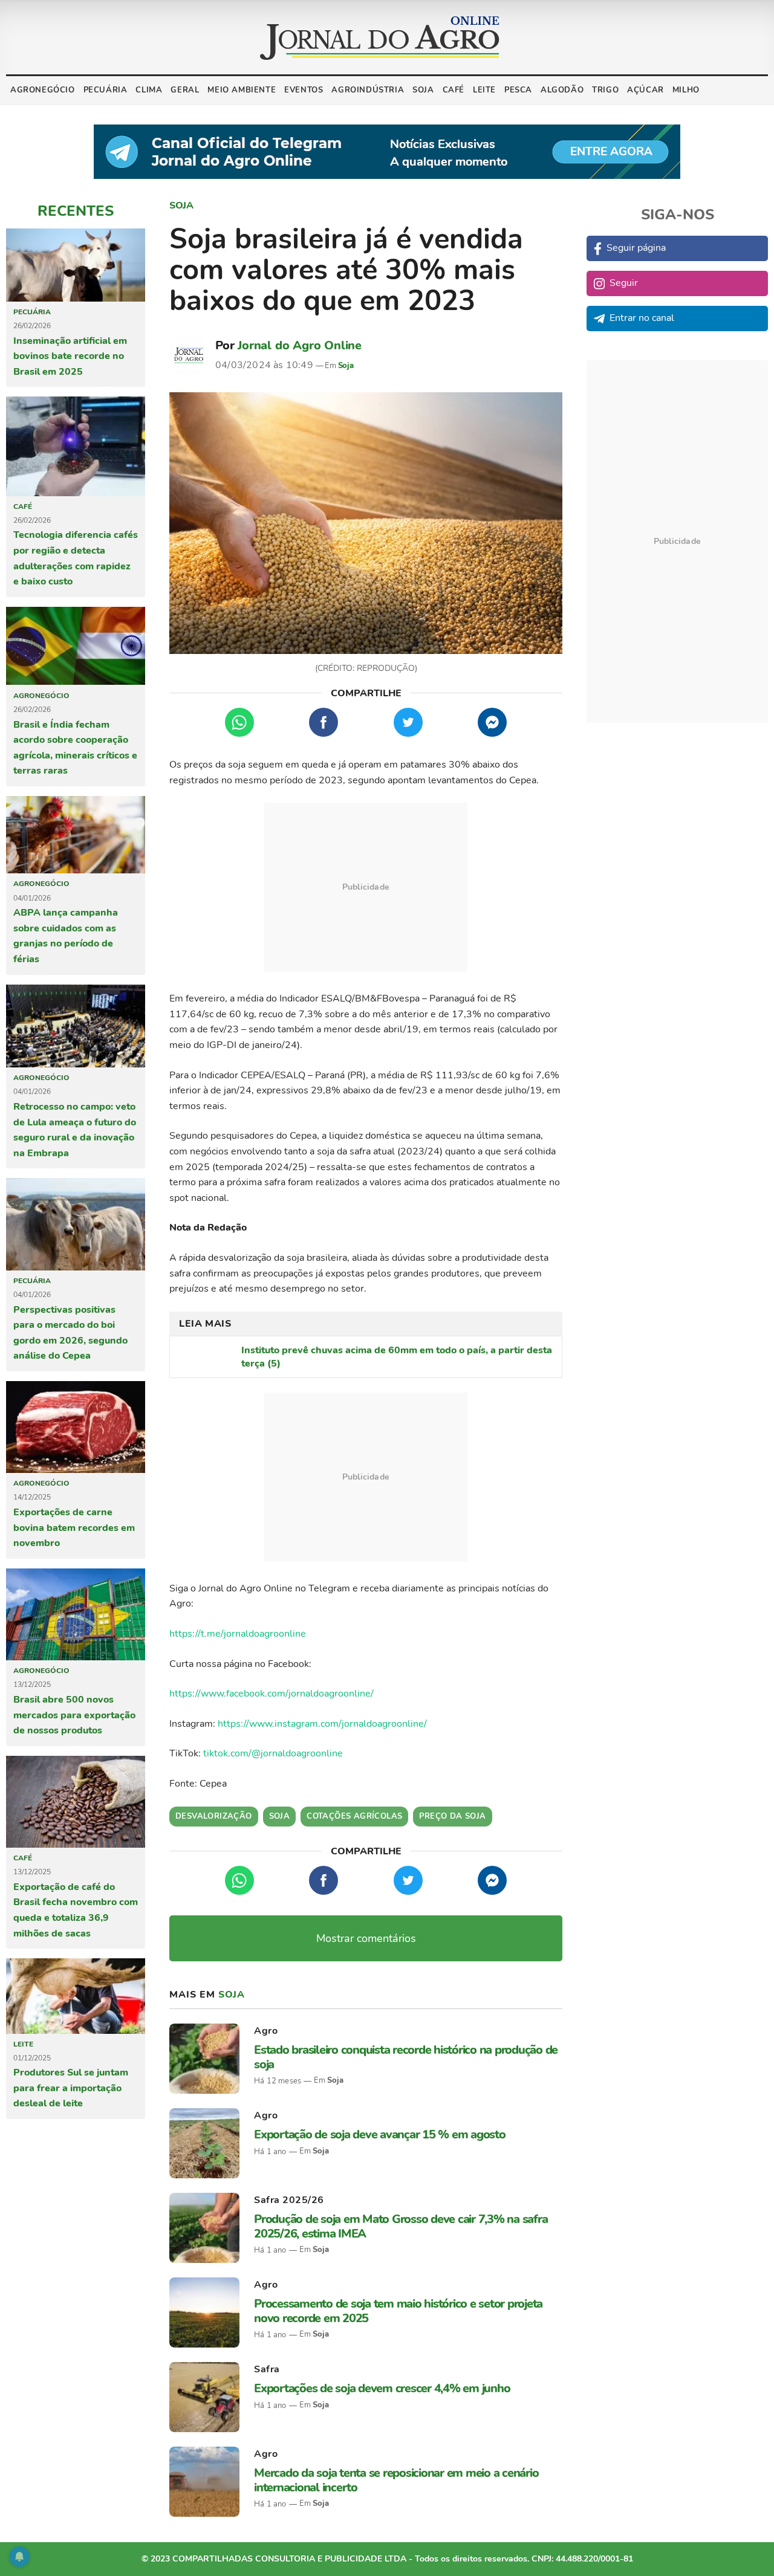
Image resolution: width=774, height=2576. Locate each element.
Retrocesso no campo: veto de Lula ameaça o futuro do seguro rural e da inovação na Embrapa (75, 1130)
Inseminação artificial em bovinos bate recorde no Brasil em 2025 (70, 356)
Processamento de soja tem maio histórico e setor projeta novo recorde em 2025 (398, 2311)
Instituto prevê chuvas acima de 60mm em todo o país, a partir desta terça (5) (397, 1357)
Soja (423, 90)
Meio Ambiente (242, 90)
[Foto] (366, 523)
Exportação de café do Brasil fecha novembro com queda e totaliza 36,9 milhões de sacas (76, 1910)
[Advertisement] (366, 887)
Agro (266, 2031)
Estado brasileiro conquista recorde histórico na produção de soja (406, 2057)
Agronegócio (43, 90)
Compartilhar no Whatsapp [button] (239, 722)
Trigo (605, 90)
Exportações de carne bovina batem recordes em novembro (74, 1528)
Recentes (76, 211)
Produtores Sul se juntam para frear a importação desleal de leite (71, 2088)
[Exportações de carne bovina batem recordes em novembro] (76, 1427)
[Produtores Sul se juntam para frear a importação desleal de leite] (76, 1996)
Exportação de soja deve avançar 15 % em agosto (380, 2134)
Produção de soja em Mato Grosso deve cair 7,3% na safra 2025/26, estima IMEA (401, 2226)
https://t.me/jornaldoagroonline (238, 1634)
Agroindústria (368, 90)
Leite (484, 90)
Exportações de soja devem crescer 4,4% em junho (382, 2388)
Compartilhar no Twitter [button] (408, 722)
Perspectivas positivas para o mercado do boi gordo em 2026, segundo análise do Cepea (70, 1333)
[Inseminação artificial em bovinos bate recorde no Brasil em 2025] (76, 265)
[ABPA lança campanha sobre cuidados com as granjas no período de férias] (76, 835)
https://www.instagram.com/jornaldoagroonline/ (322, 1724)
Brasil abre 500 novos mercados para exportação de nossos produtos (74, 1715)
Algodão (562, 90)
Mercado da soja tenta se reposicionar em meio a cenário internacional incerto (396, 2480)
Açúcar (646, 90)
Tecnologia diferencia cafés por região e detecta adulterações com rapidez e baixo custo (76, 558)
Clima (149, 90)
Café (454, 90)
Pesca (518, 90)
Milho (686, 90)
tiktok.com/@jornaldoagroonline (273, 1753)
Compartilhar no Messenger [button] (492, 722)
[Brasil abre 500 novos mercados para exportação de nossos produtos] (76, 1614)
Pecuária (106, 90)
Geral (185, 90)
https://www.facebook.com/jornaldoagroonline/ (272, 1694)
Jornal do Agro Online (300, 345)
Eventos (304, 90)
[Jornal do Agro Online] (380, 38)
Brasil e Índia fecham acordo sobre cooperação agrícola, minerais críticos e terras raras (75, 748)
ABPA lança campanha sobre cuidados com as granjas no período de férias (66, 936)
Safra (267, 2369)
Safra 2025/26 (289, 2200)
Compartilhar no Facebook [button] (324, 722)
